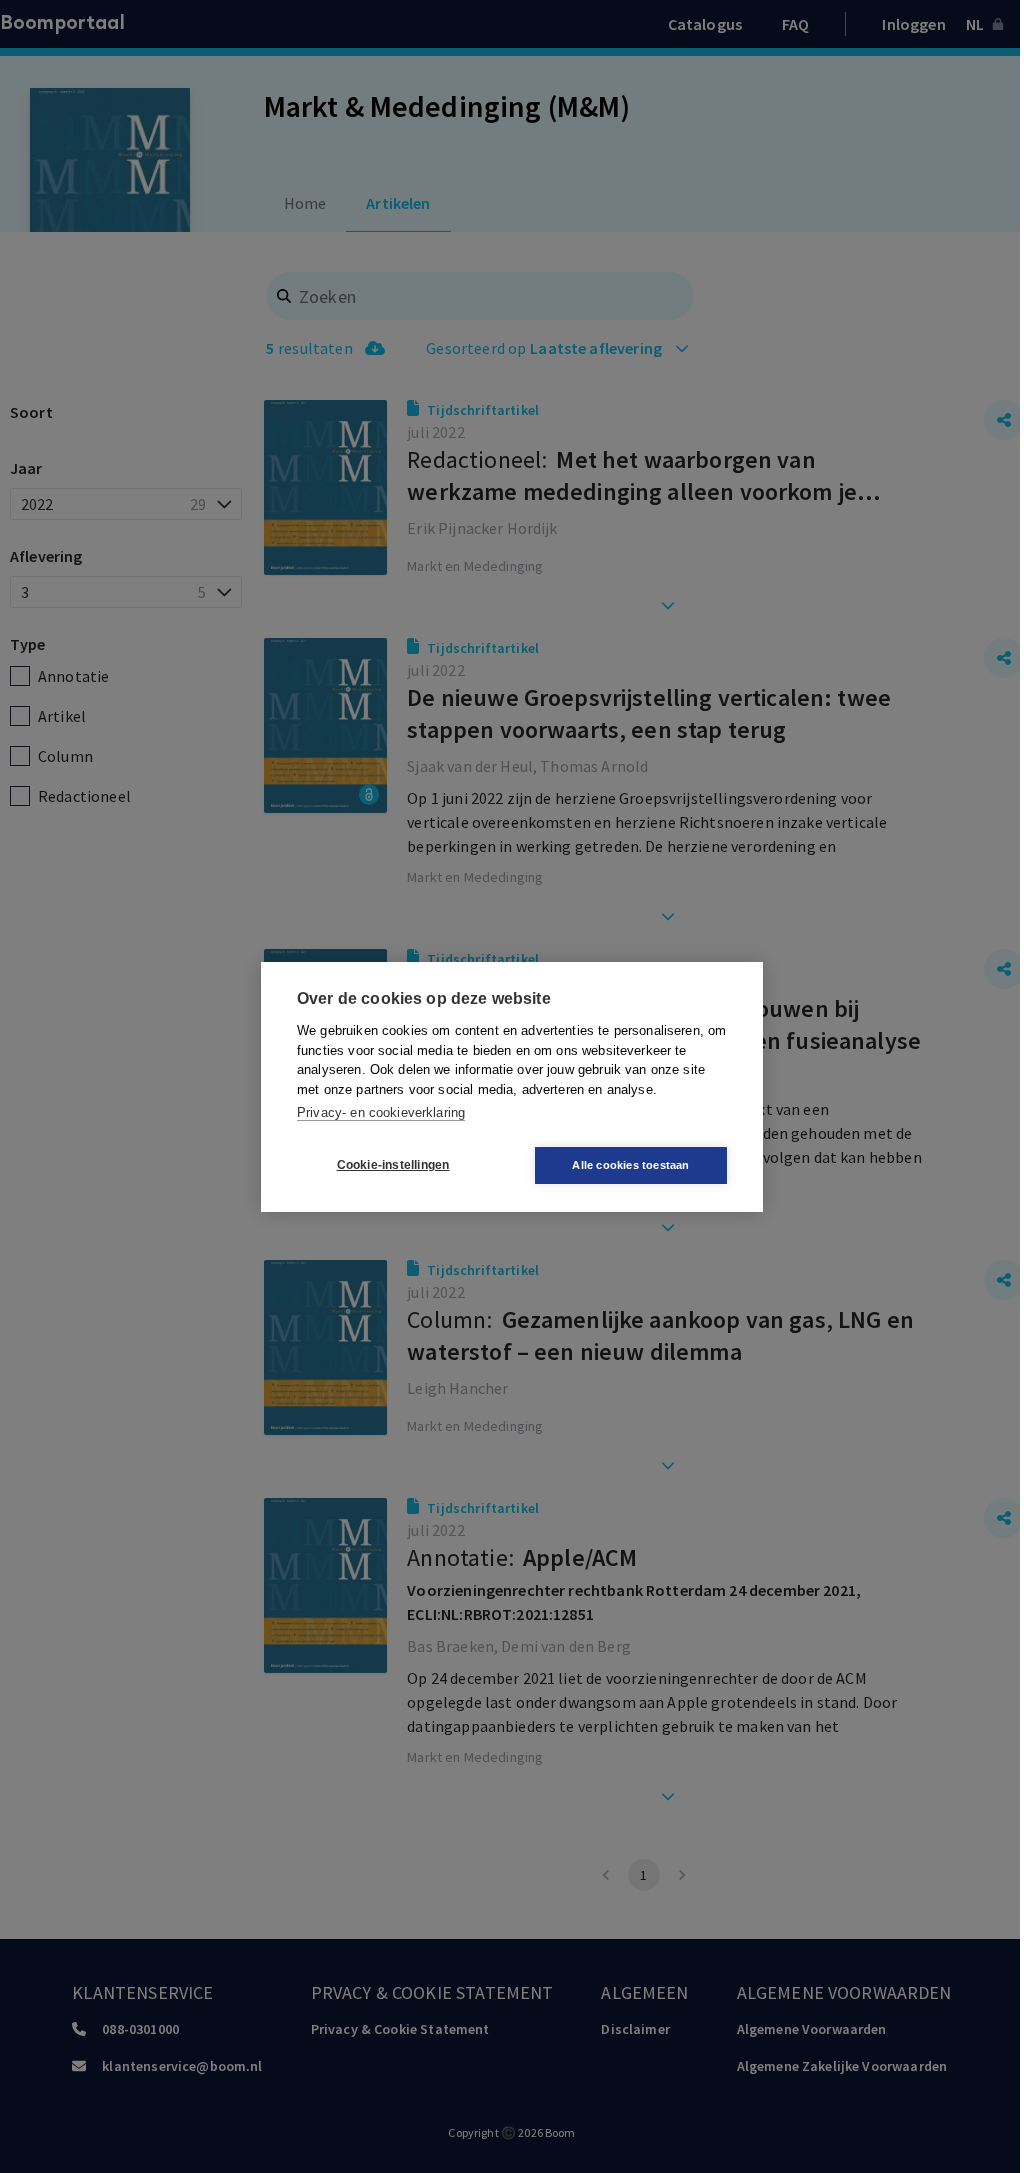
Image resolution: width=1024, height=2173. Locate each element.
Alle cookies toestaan (630, 1165)
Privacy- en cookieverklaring (381, 1112)
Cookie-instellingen (393, 1165)
